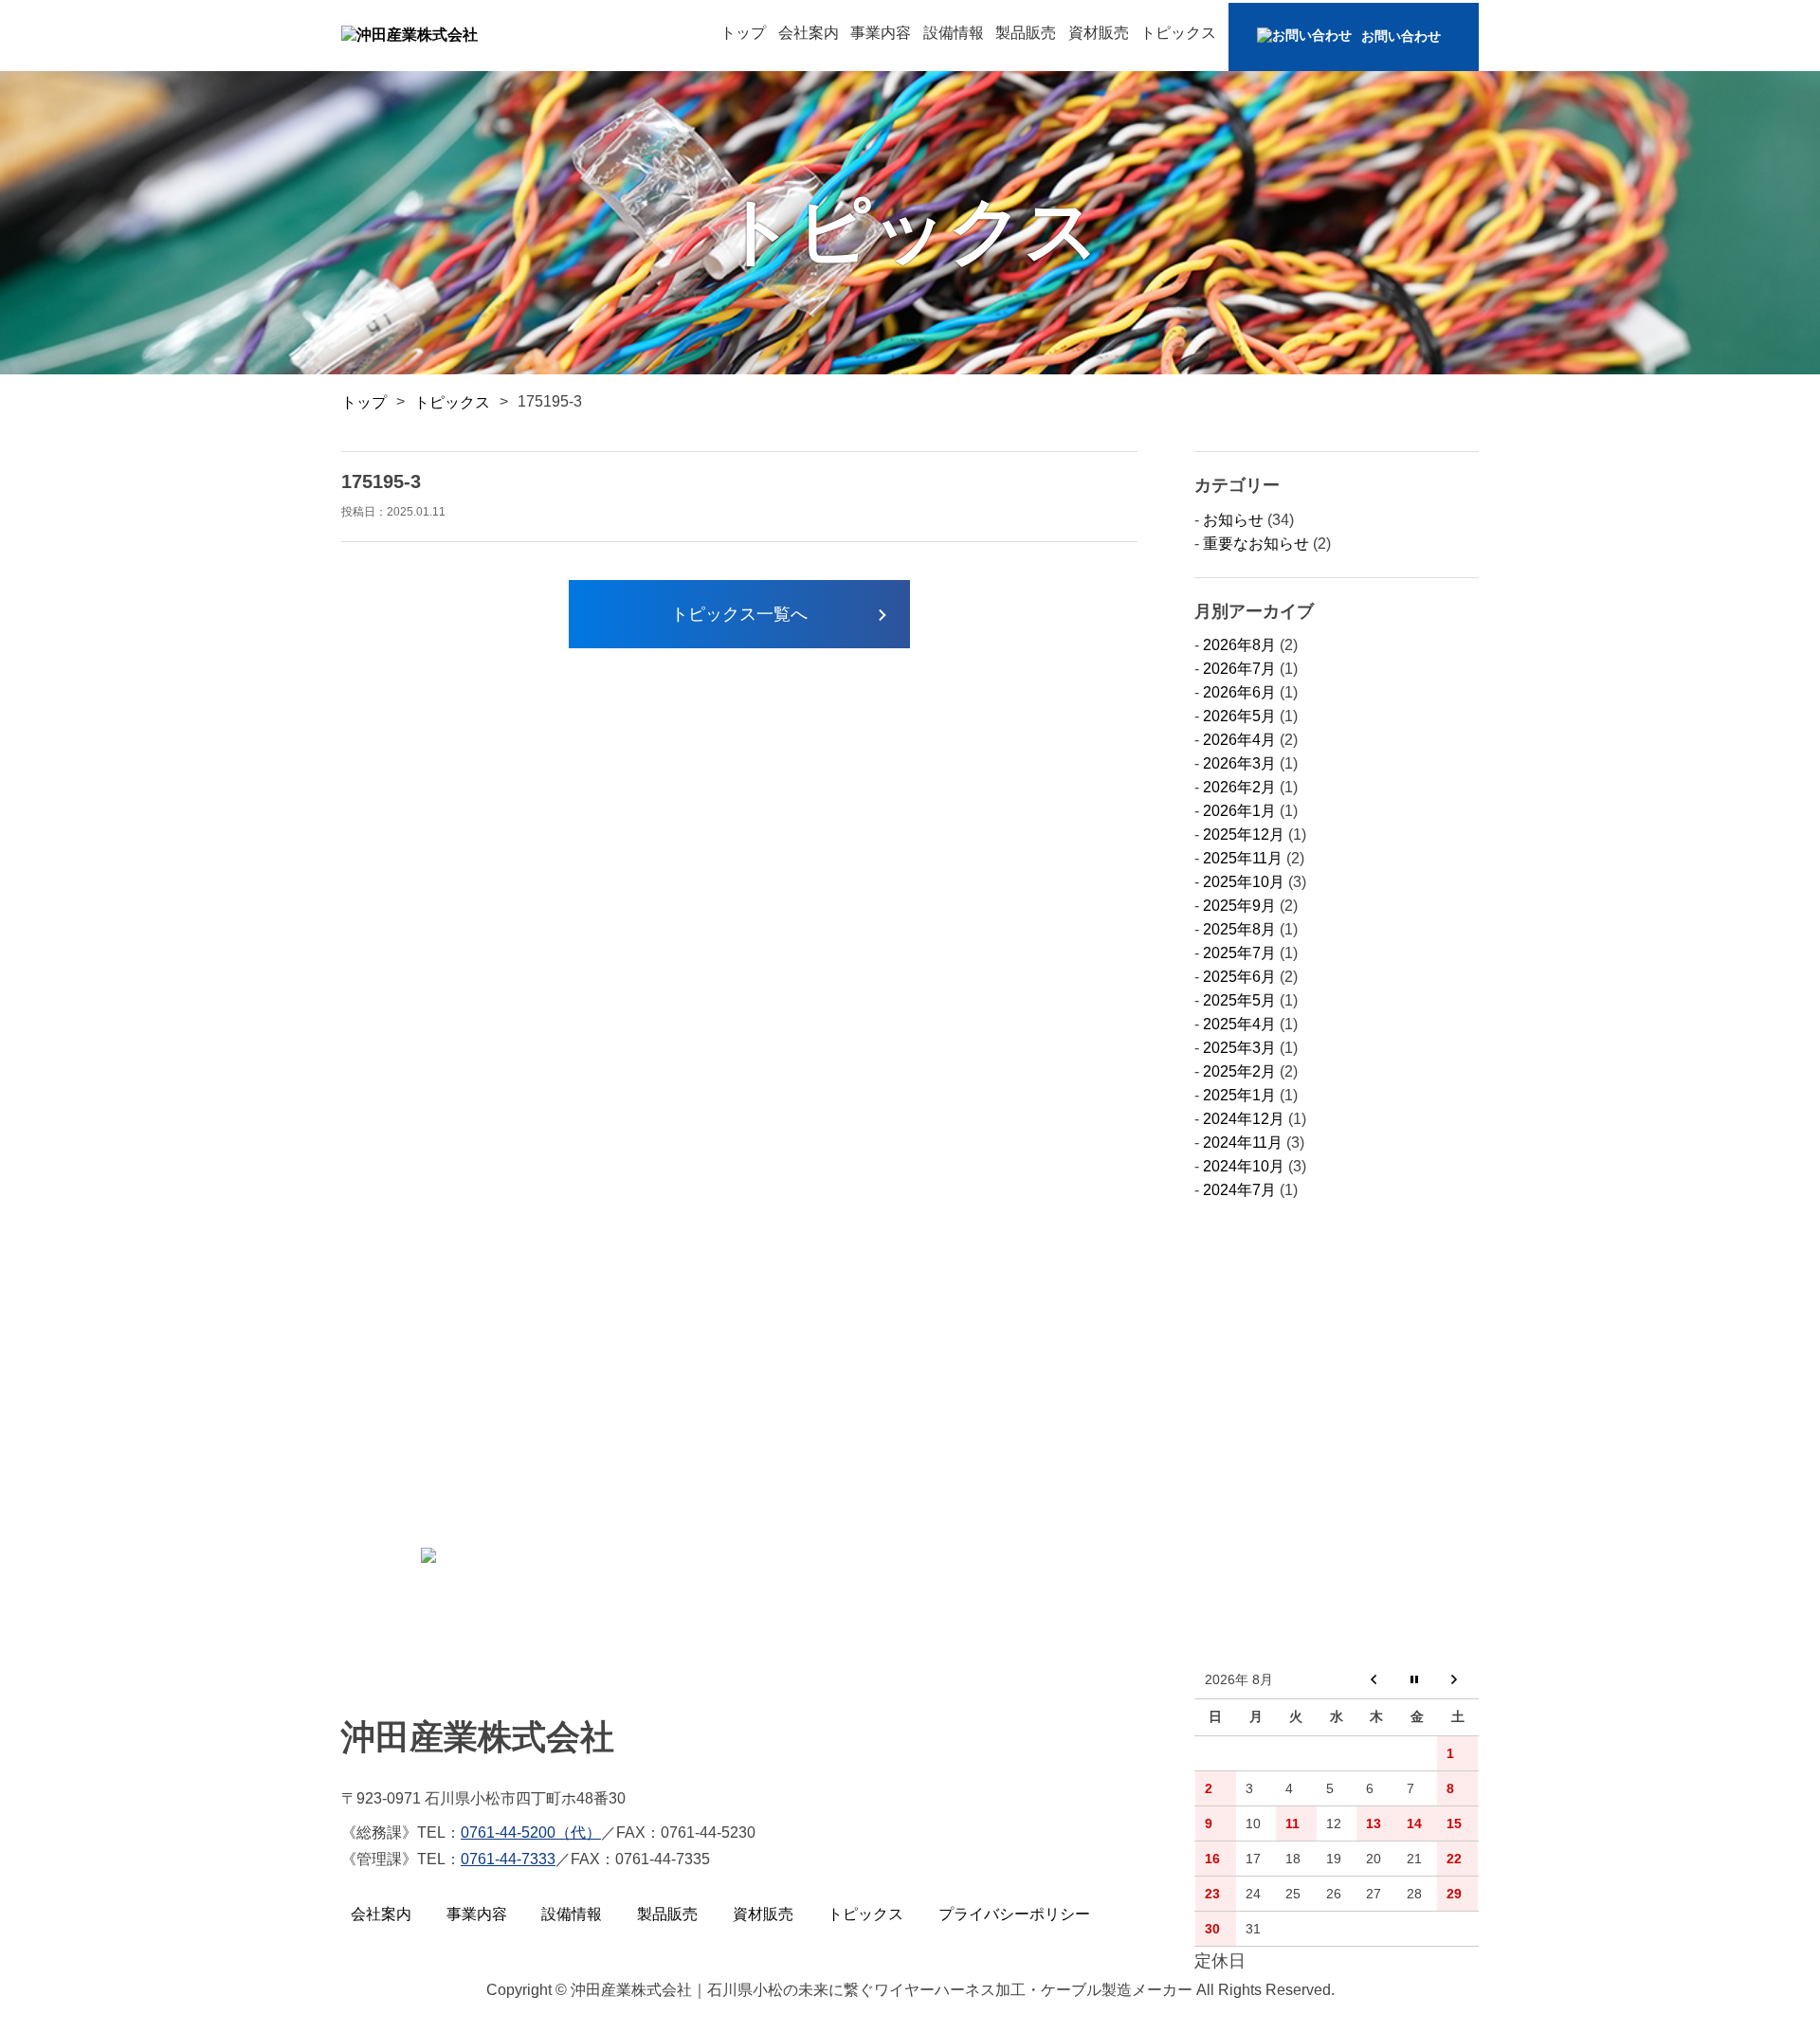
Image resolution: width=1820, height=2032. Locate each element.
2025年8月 (1239, 929)
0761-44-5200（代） (531, 1832)
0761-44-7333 (508, 1859)
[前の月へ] (1377, 1681)
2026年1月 (1239, 811)
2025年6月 (1239, 977)
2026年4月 (1239, 740)
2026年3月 (1239, 763)
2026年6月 (1239, 692)
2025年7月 (1239, 953)
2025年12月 (1244, 835)
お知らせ (1233, 520)
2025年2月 (1239, 1071)
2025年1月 (1239, 1095)
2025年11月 (1243, 858)
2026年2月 (1239, 787)
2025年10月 (1244, 882)
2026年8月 (1239, 645)
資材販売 (1099, 33)
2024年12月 (1244, 1119)
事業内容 (881, 33)
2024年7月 (1239, 1190)
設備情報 (954, 33)
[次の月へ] (1457, 1681)
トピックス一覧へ (739, 614)
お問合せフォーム (520, 1552)
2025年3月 (1239, 1048)
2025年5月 (1239, 1000)
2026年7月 (1239, 669)
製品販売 (1026, 33)
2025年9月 (1239, 906)
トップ (743, 33)
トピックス (1178, 33)
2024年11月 (1243, 1143)
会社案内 (809, 33)
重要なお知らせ (1256, 544)
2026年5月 (1239, 716)
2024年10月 (1244, 1166)
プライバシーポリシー (1014, 1914)
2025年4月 (1239, 1024)
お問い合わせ (1401, 36)
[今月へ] (1418, 1681)
